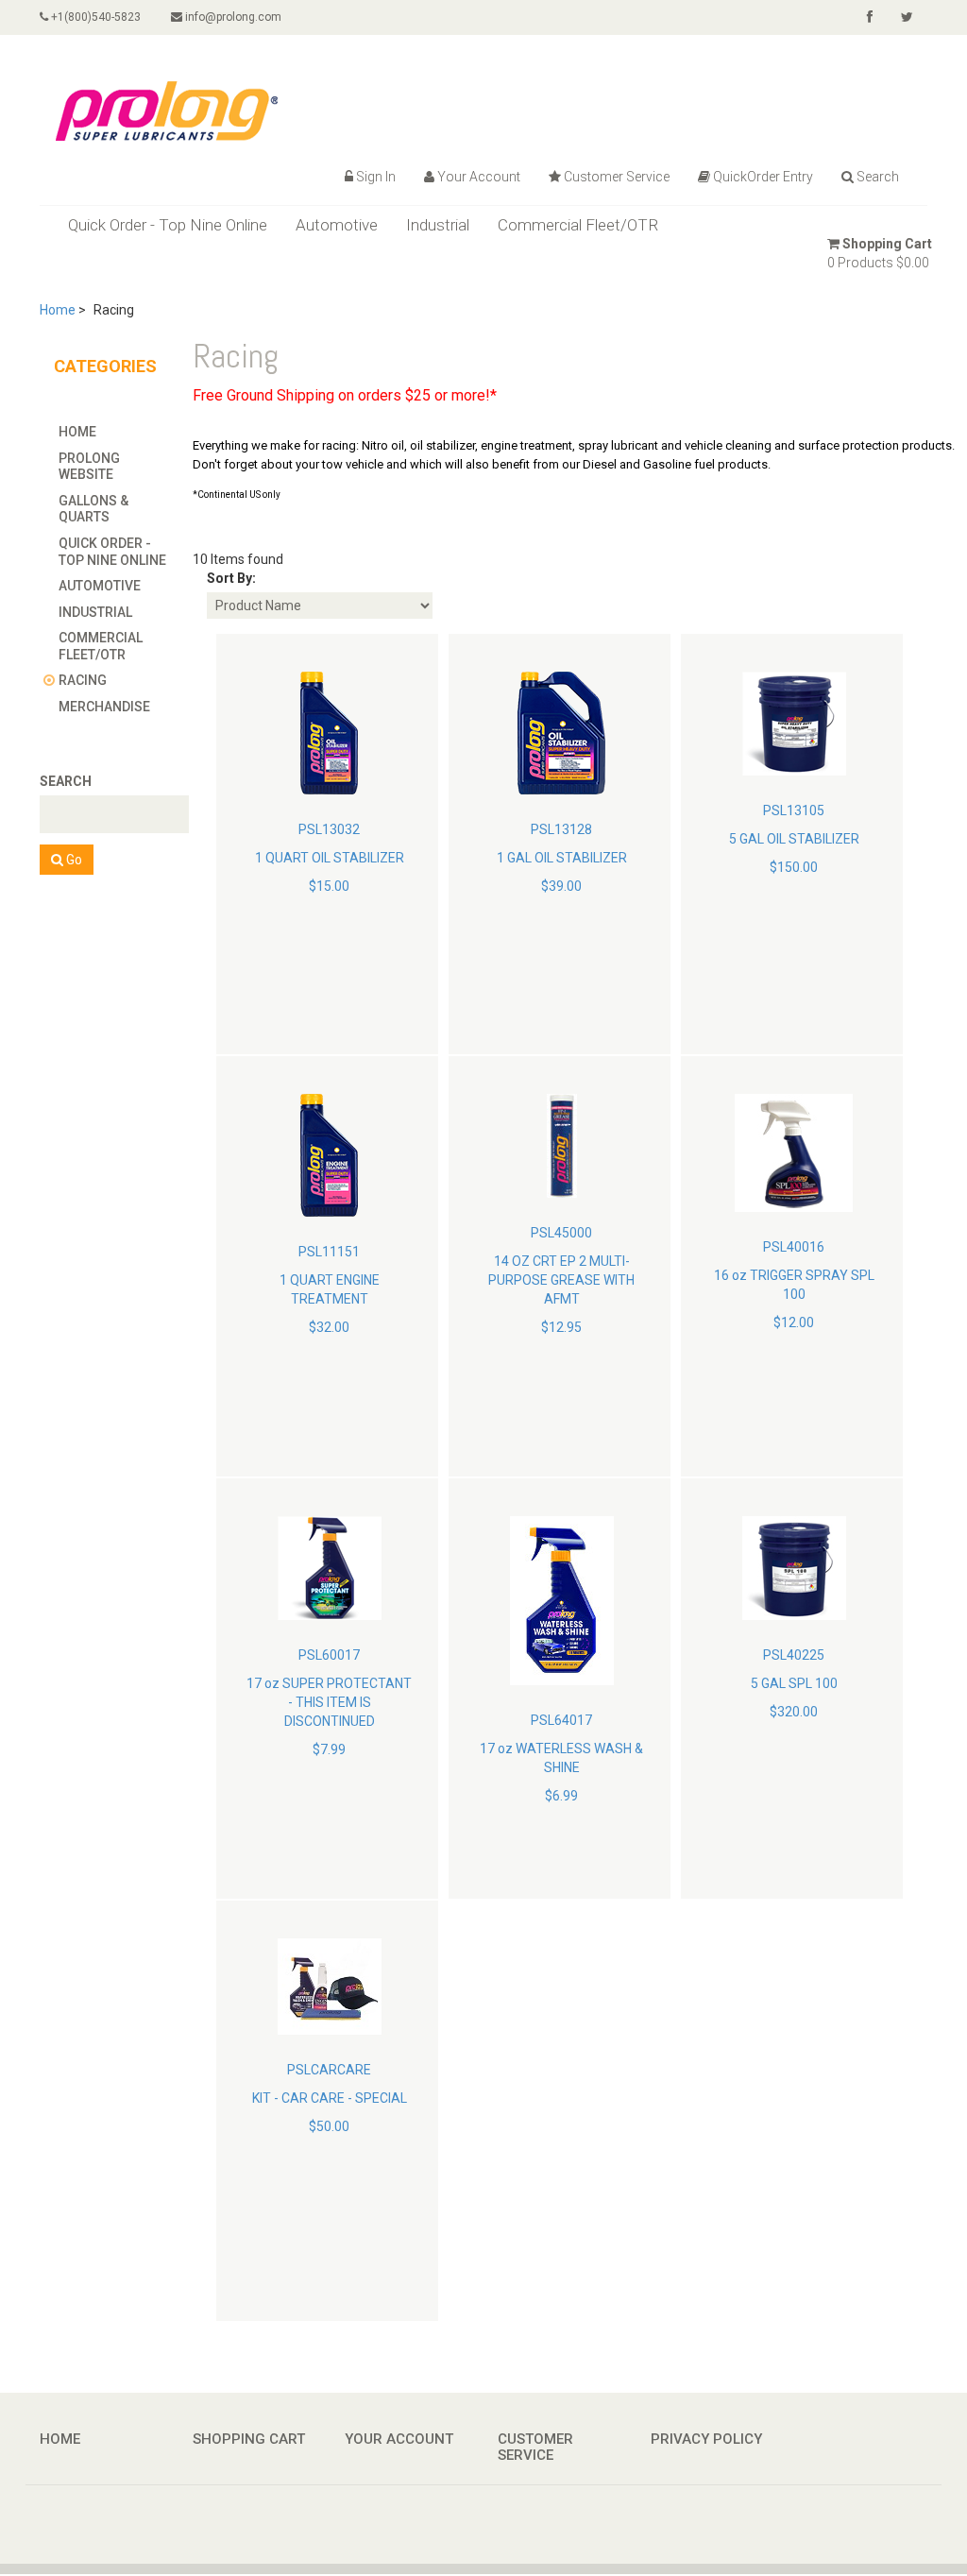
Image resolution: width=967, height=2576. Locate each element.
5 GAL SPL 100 (794, 1683)
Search (878, 177)
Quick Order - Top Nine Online (168, 225)
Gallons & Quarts (93, 509)
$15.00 (329, 886)
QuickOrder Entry (763, 177)
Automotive (337, 225)
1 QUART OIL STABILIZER (330, 858)
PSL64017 (561, 1720)
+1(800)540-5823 (94, 17)
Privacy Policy (706, 2439)
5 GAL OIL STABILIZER (794, 839)
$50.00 (329, 2126)
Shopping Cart (887, 244)
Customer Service (617, 177)
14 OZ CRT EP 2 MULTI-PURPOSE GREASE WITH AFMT (561, 1280)
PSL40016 (794, 1247)
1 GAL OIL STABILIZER (562, 858)
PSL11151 (329, 1252)
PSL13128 (561, 829)
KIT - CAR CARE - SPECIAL (330, 2098)
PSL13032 (329, 829)
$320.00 (794, 1712)
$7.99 (329, 1749)
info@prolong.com (232, 17)
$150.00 (794, 867)
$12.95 (561, 1327)
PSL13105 (794, 810)
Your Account (479, 177)
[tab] (116, 432)
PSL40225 (794, 1655)
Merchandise (104, 707)
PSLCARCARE (329, 2070)
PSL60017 (329, 1655)
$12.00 (794, 1322)
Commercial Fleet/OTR (578, 225)
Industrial (438, 225)
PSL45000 (561, 1233)
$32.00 (329, 1327)
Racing (83, 680)
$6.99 (561, 1796)
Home (58, 310)
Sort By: (231, 578)
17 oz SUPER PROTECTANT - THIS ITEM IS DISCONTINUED (329, 1702)
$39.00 (561, 886)
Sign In (376, 177)
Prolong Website (89, 467)
